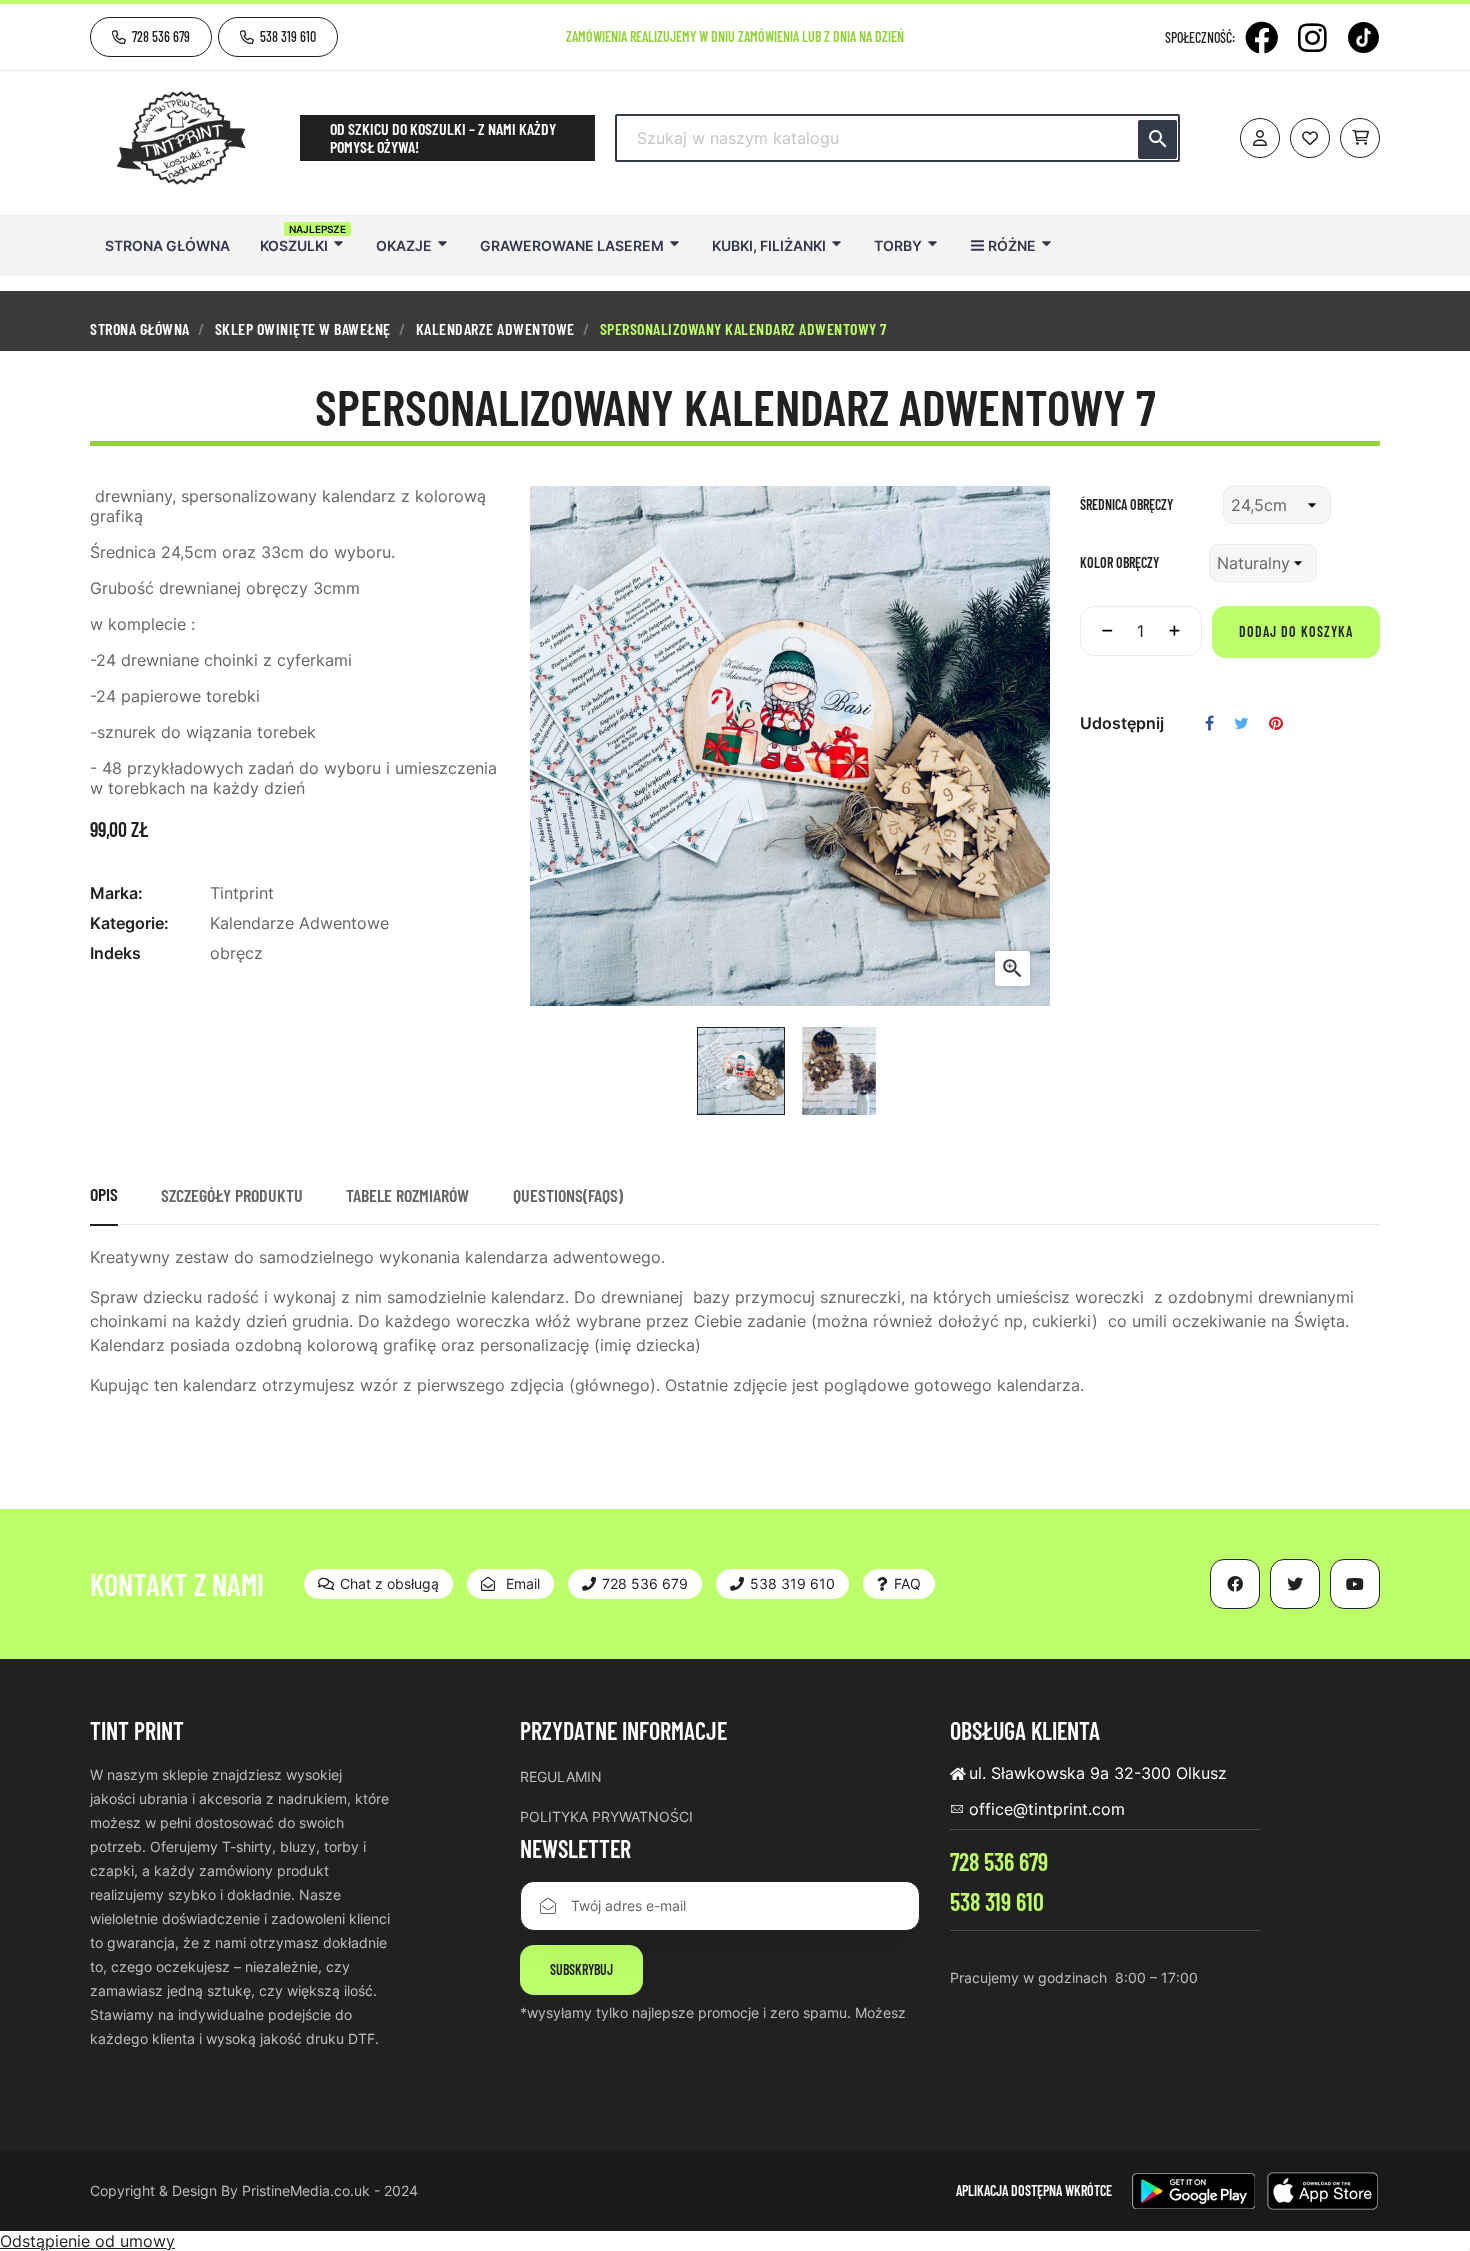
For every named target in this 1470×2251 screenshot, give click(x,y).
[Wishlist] (1310, 138)
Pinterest (1276, 723)
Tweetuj (1241, 723)
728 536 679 (999, 1861)
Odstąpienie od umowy (87, 2241)
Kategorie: (129, 923)
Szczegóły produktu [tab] (232, 1195)
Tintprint (242, 893)
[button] (151, 37)
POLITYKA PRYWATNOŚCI (606, 1816)
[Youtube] (1355, 1584)
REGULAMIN (561, 1776)
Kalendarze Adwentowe (299, 923)
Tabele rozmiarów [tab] (407, 1195)
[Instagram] (1312, 37)
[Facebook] (1261, 37)
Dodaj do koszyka (1296, 631)
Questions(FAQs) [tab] (568, 1195)
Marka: (116, 893)
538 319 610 (997, 1901)
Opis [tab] (104, 1194)
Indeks (115, 953)
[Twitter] (1295, 1584)
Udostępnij (1209, 723)
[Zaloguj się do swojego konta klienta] (1260, 138)
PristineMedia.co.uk (306, 2190)
